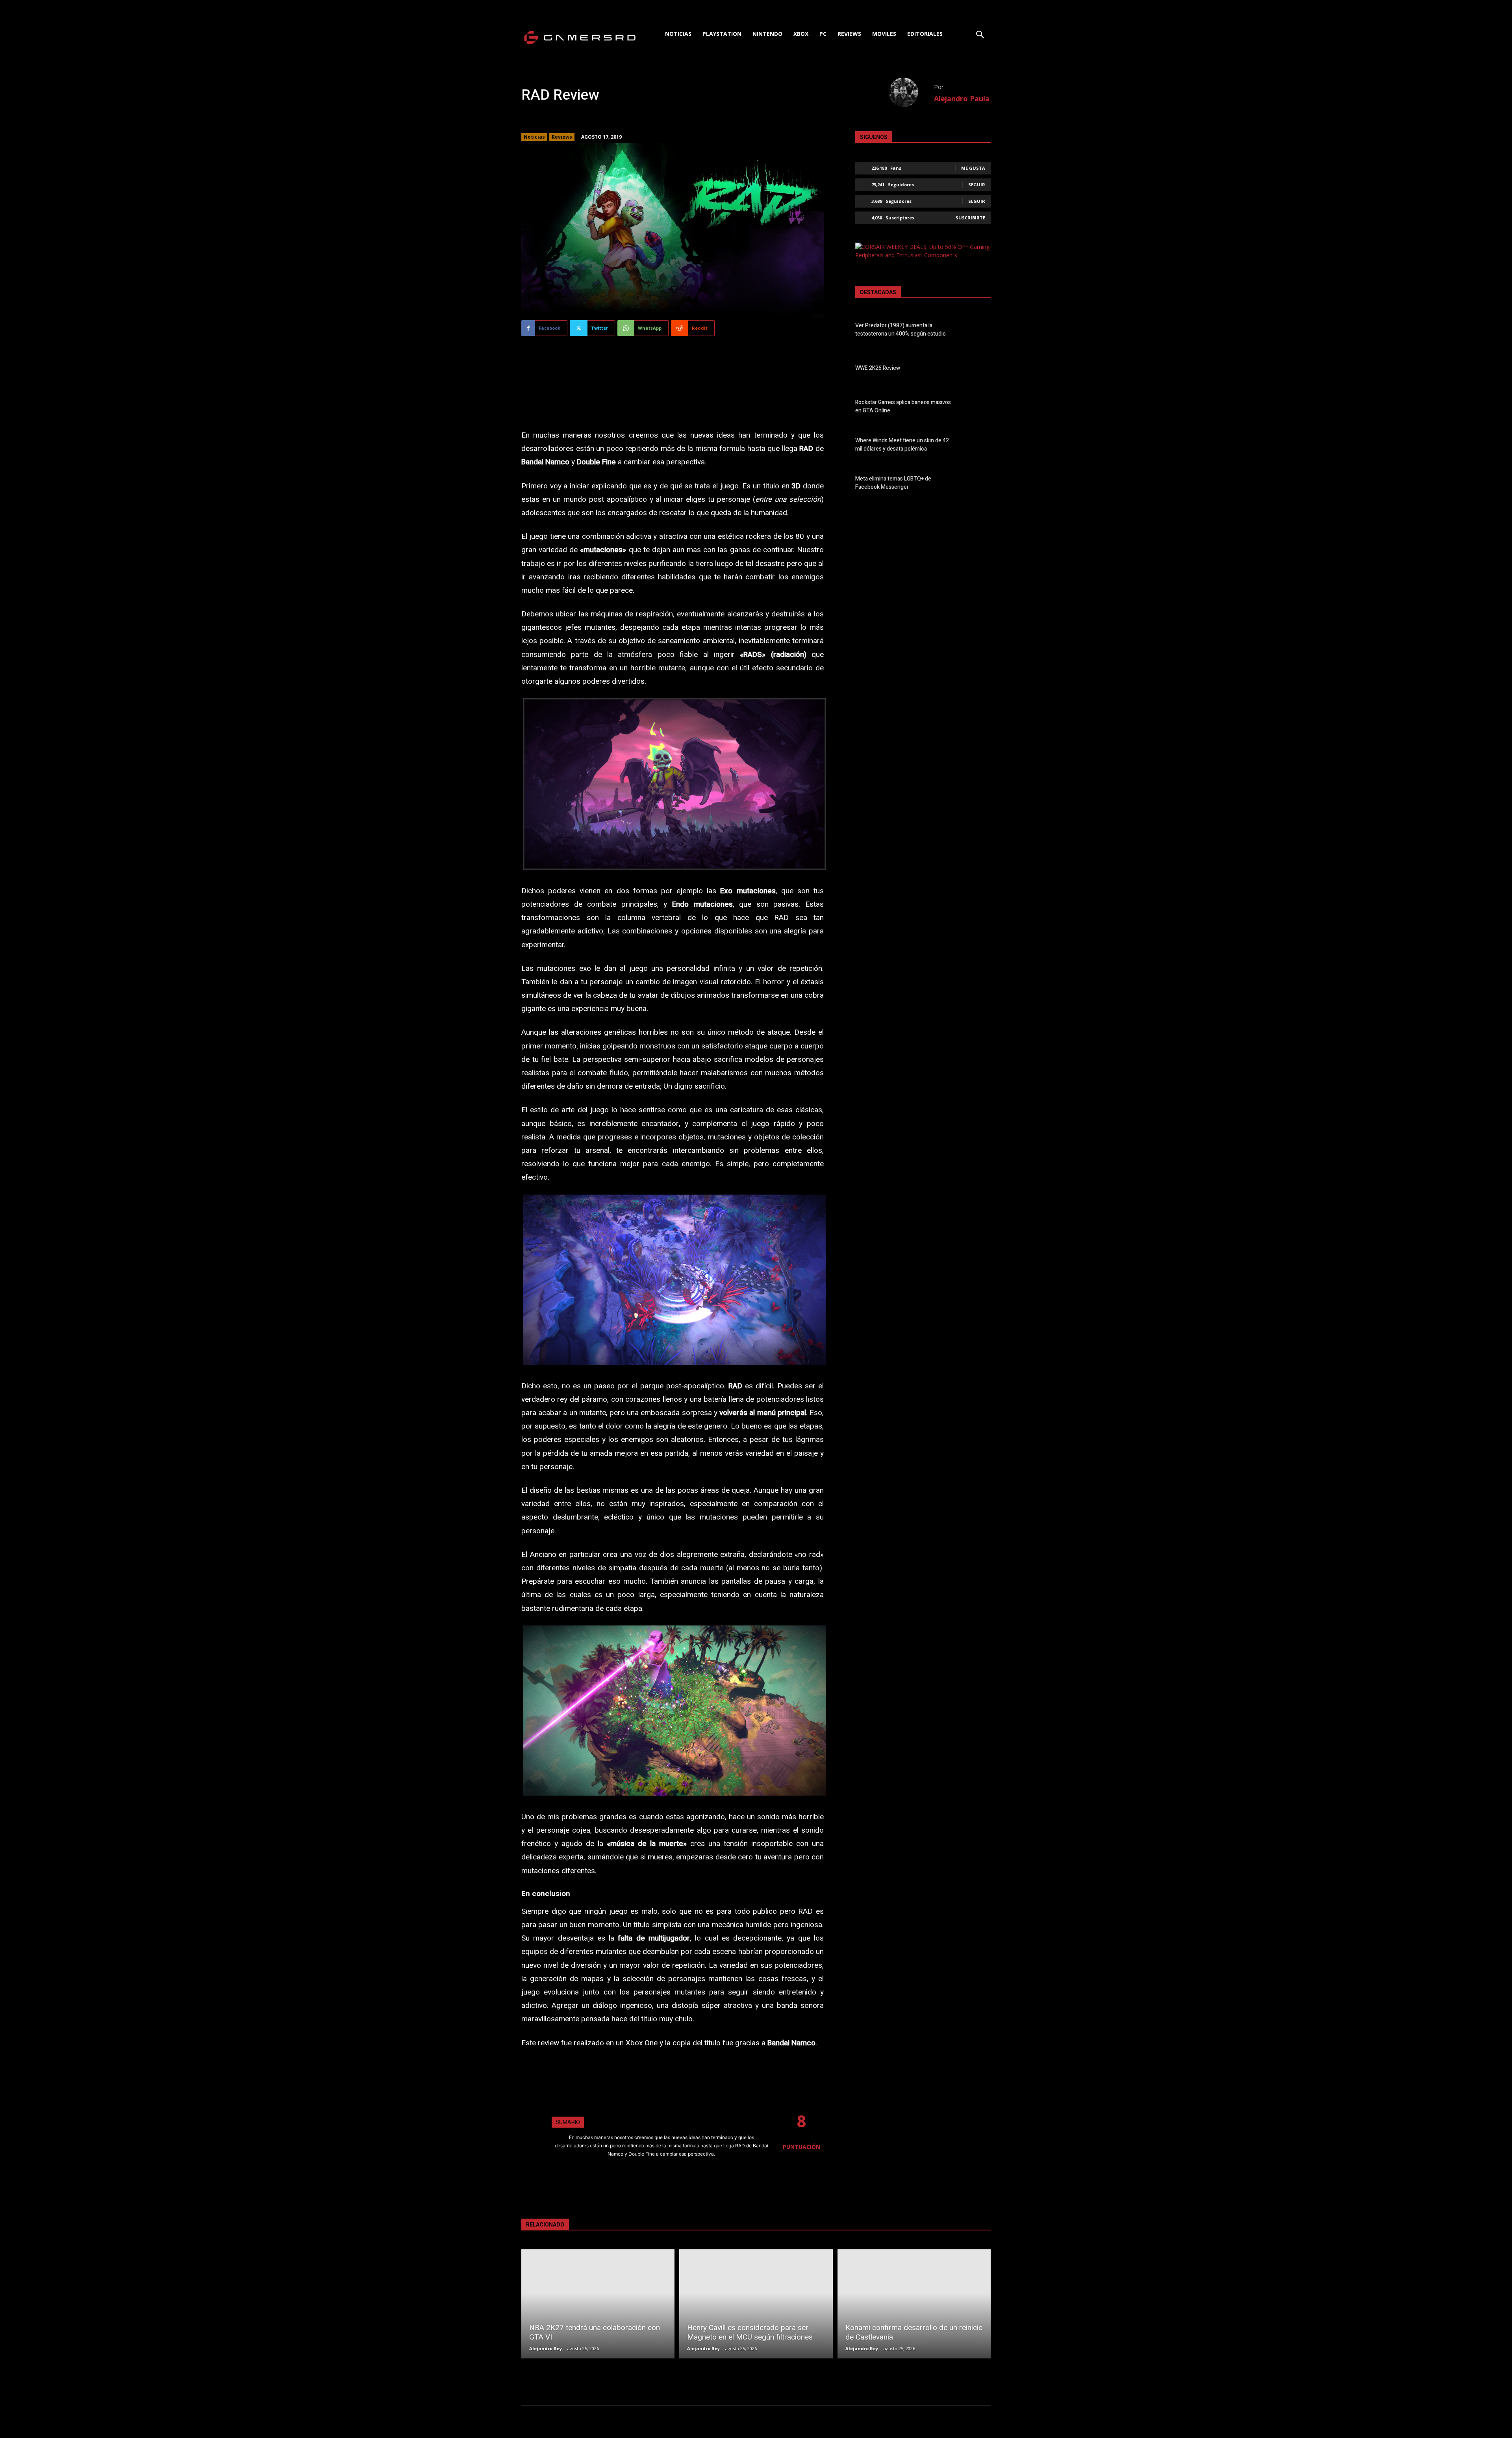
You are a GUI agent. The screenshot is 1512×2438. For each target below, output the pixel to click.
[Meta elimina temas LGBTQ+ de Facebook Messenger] (977, 484)
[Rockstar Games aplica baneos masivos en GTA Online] (977, 408)
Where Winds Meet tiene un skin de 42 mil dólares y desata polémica (902, 445)
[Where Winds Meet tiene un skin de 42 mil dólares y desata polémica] (977, 446)
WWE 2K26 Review (878, 368)
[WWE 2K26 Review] (977, 369)
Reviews (562, 137)
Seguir (977, 185)
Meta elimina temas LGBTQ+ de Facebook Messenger (893, 483)
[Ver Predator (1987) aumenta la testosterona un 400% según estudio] (977, 331)
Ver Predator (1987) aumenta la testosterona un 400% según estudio (901, 330)
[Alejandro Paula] (911, 92)
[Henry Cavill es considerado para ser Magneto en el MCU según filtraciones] (756, 2304)
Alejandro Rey (546, 2348)
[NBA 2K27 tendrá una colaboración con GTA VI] (598, 2304)
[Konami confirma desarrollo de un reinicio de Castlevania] (914, 2304)
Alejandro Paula (962, 98)
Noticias (534, 137)
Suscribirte (970, 218)
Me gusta (973, 168)
